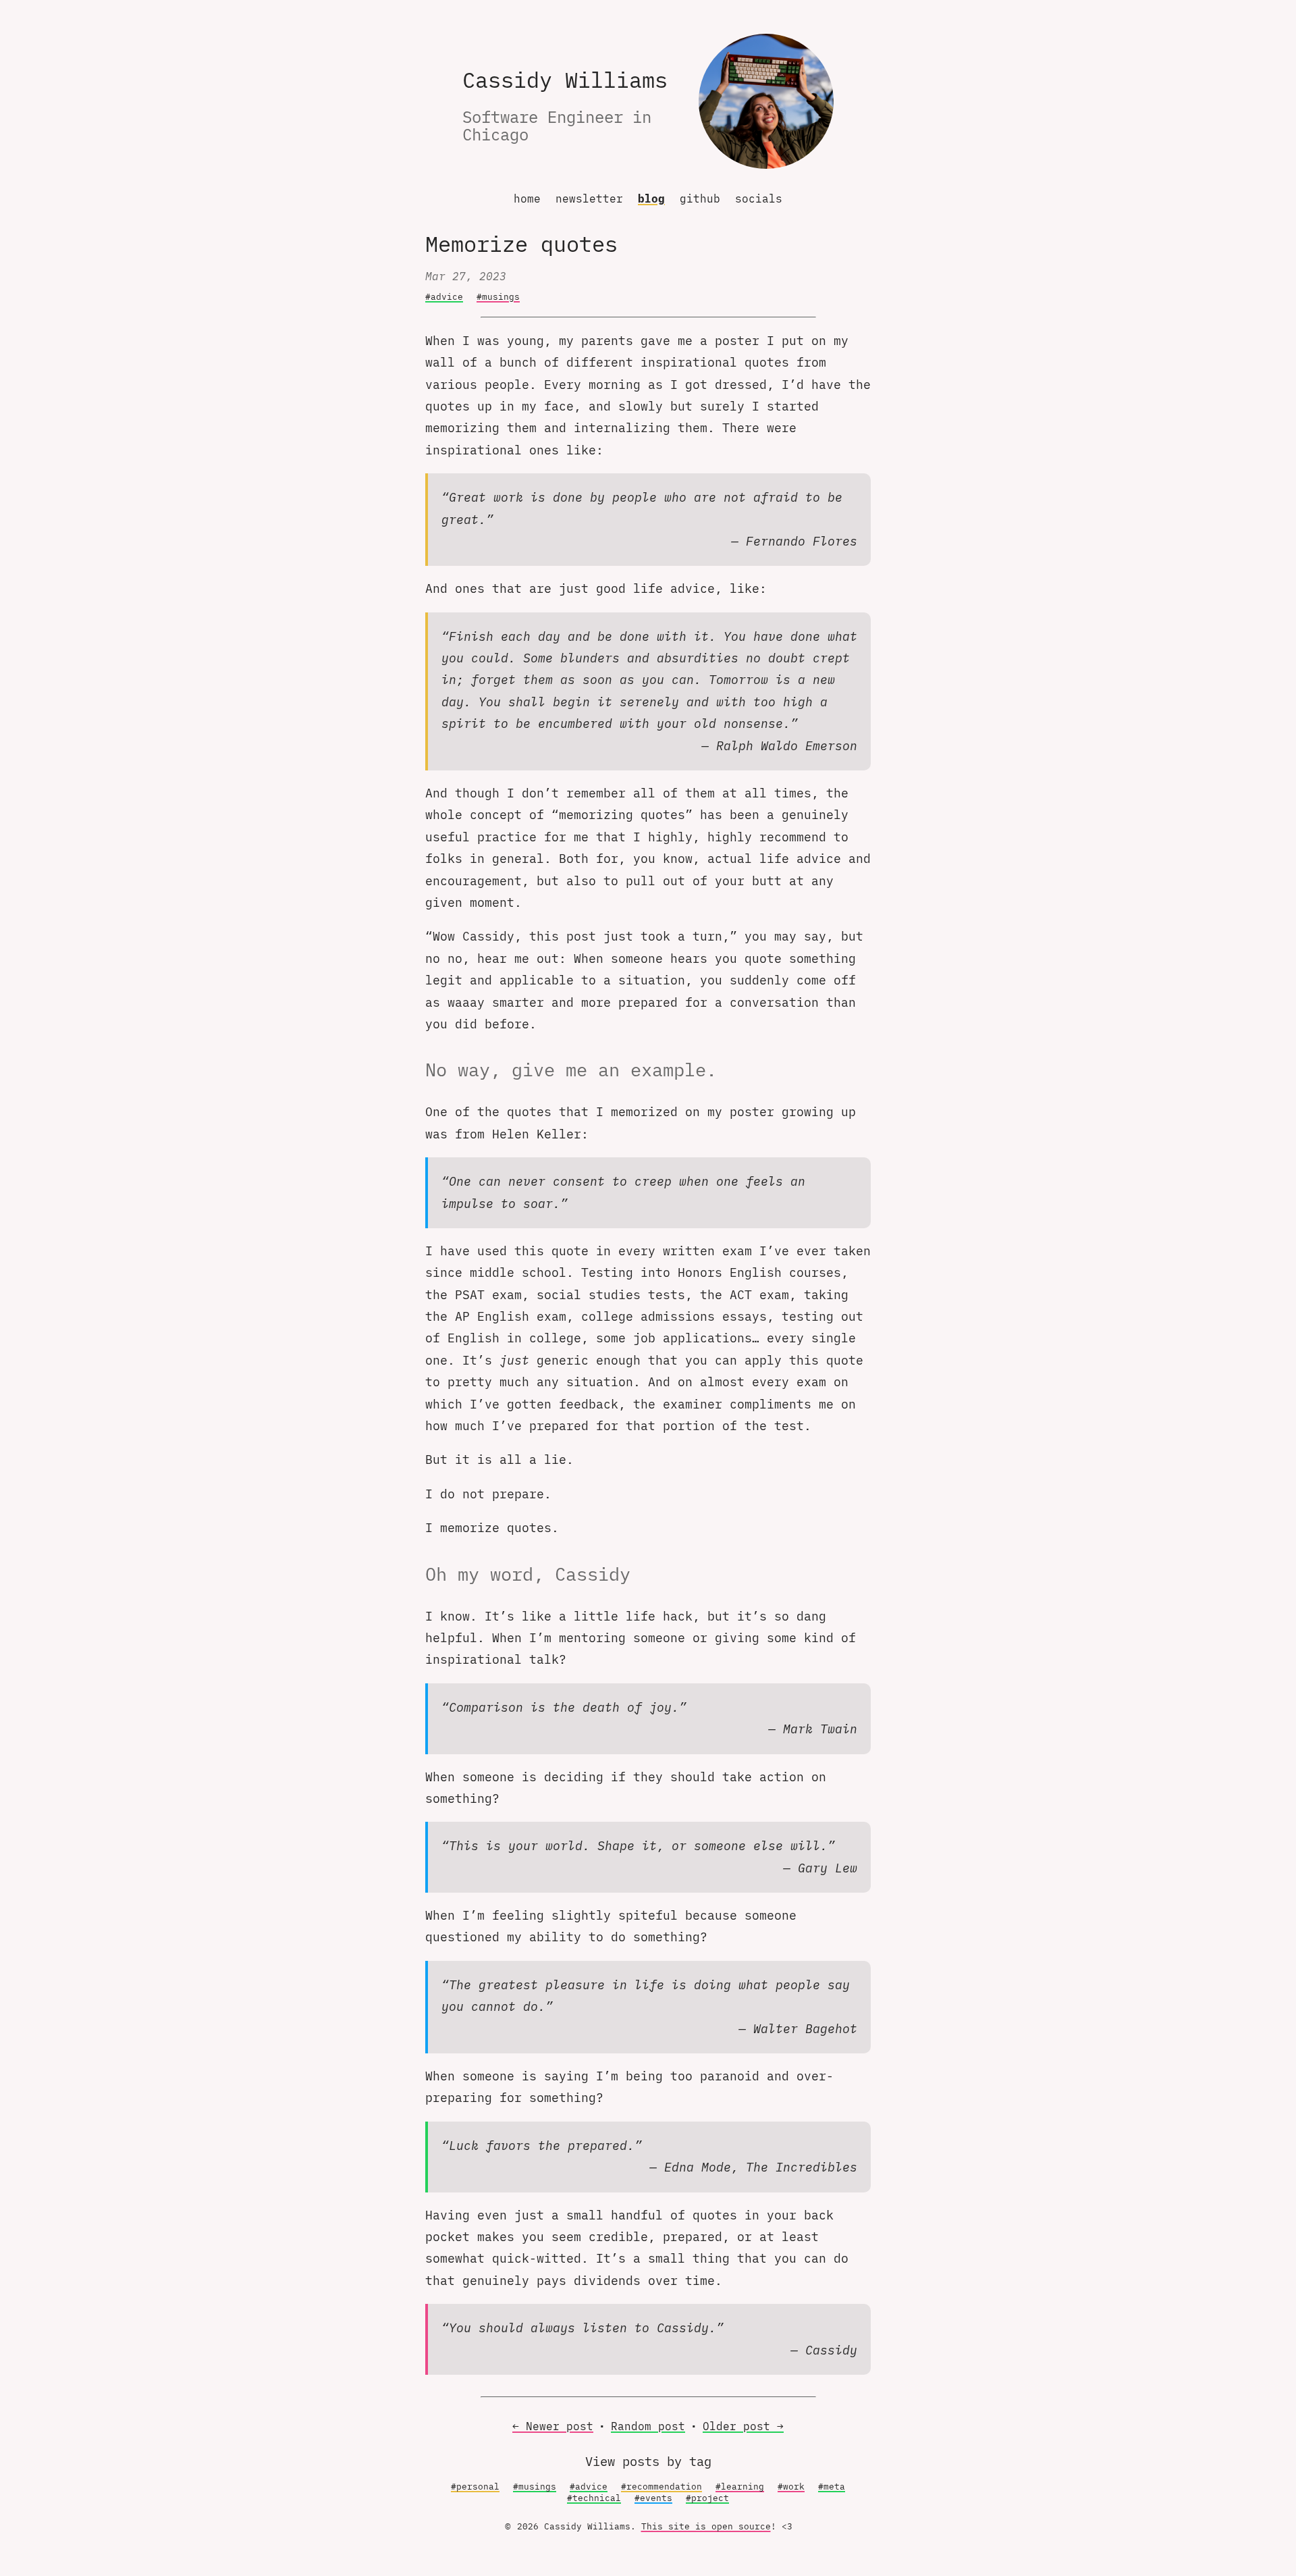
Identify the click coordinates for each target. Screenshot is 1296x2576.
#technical (594, 2498)
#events (653, 2498)
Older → (743, 2426)
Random (648, 2426)
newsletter (589, 199)
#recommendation (661, 2487)
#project (707, 2498)
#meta (832, 2487)
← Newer (553, 2426)
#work (791, 2487)
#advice (444, 297)
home (527, 199)
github (700, 199)
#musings (498, 297)
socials (759, 199)
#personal (475, 2487)
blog (651, 199)
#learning (740, 2487)
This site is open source (706, 2526)
